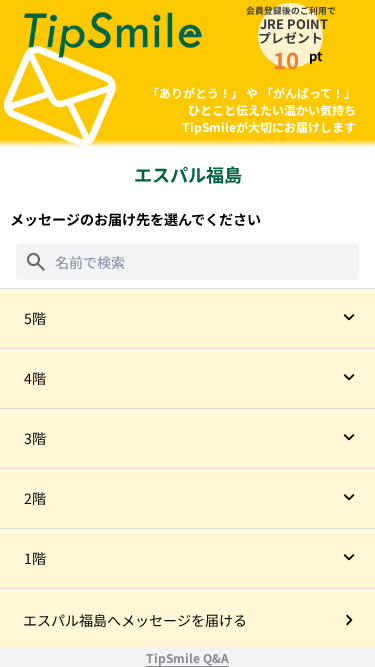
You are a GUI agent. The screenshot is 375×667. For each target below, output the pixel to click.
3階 (35, 438)
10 (286, 59)
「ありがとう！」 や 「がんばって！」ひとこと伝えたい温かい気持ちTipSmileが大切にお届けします (251, 109)
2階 (35, 498)
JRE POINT (294, 23)
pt (316, 55)
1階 (35, 558)
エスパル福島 (188, 174)
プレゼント (290, 38)
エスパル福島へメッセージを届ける (135, 620)
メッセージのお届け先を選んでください (135, 219)
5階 (35, 318)
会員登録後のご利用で (291, 10)
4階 (35, 378)
